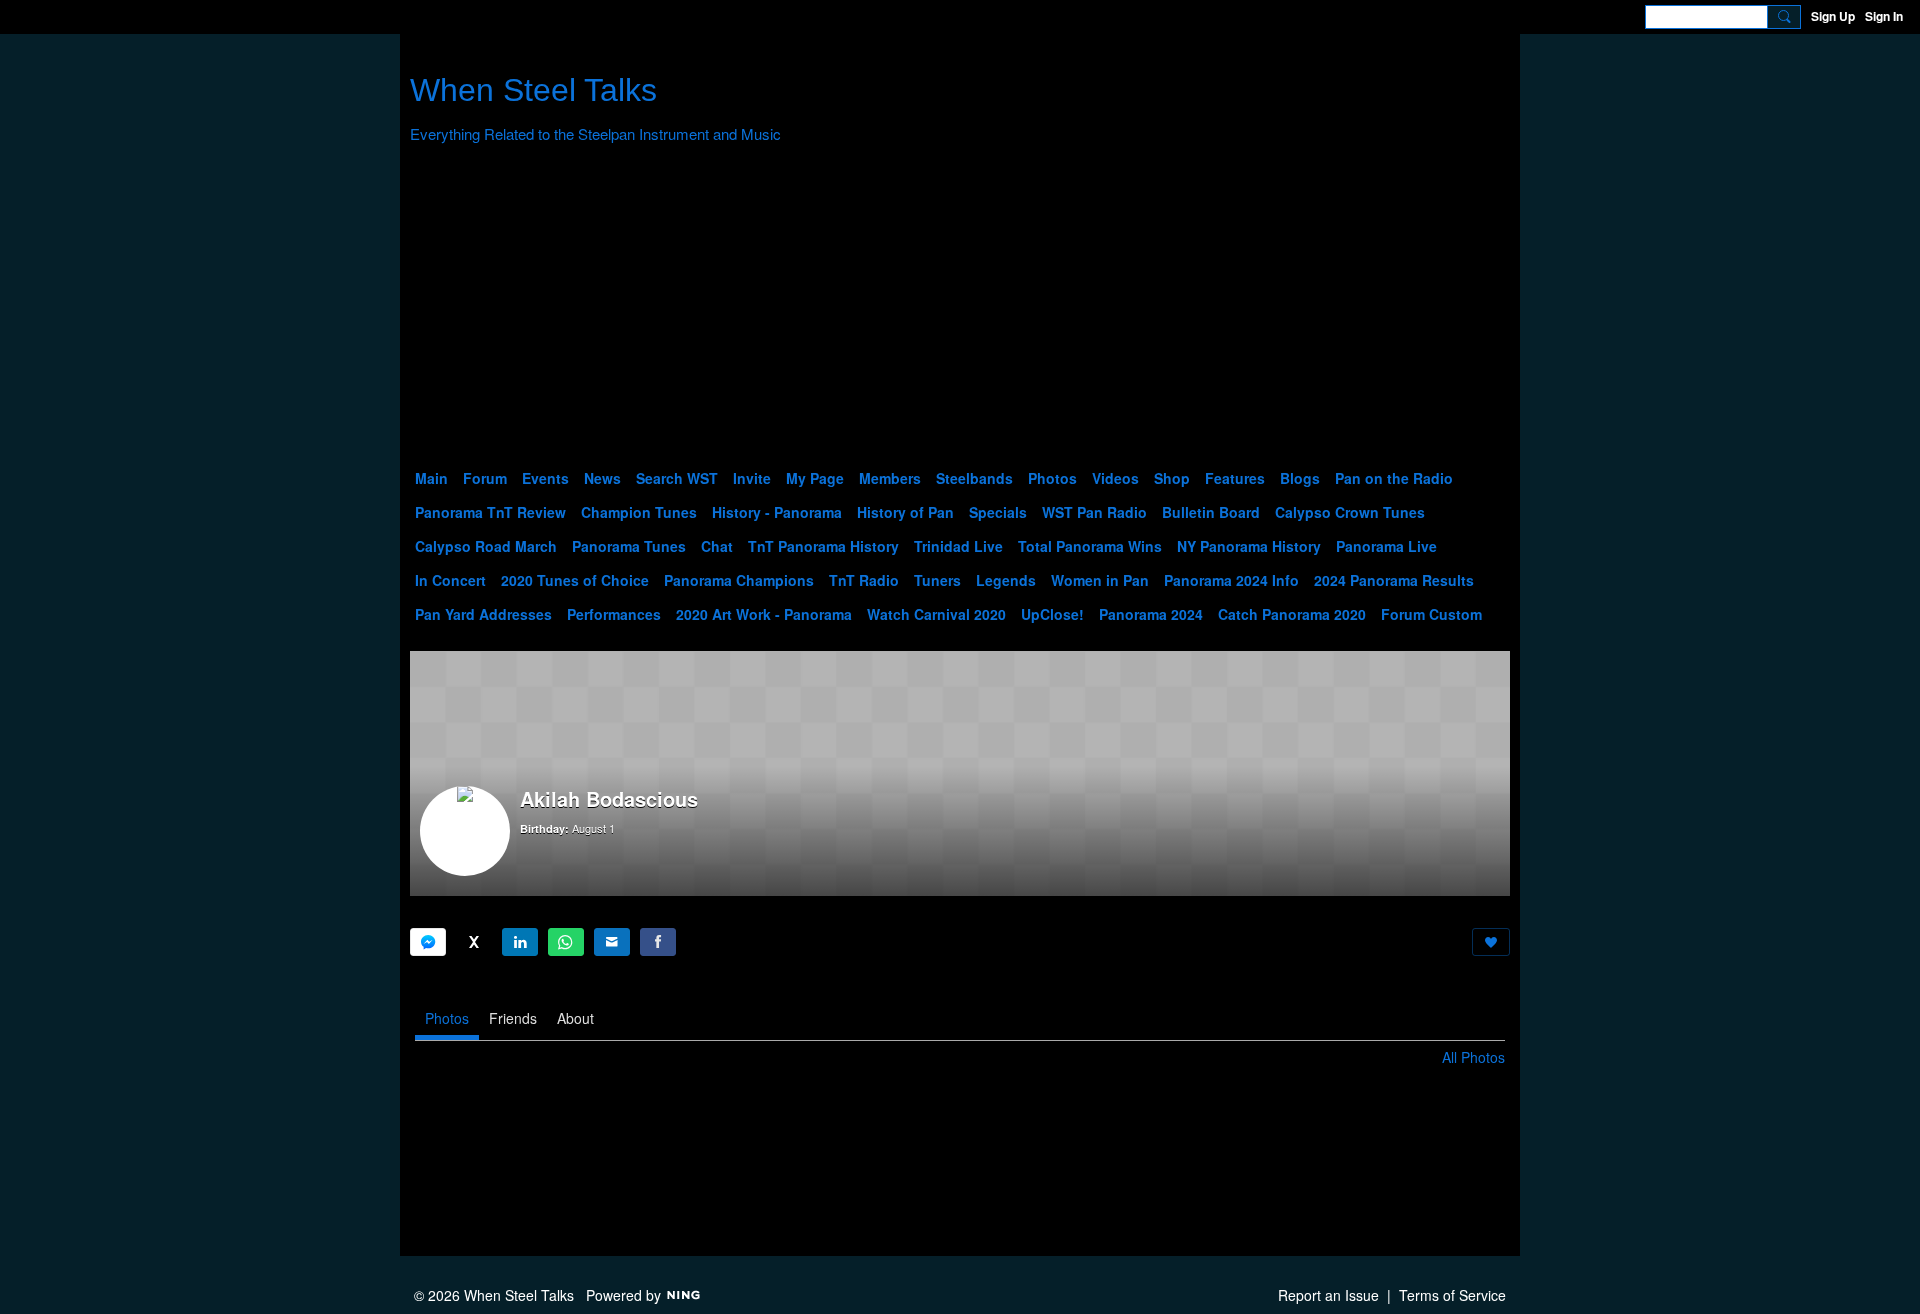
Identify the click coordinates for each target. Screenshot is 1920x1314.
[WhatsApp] (566, 942)
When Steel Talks (533, 90)
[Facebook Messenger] (428, 942)
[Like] (1491, 942)
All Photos (1473, 1057)
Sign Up (1833, 16)
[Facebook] (658, 942)
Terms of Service (1452, 1295)
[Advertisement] (960, 311)
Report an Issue (1328, 1295)
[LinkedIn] (520, 942)
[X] (474, 942)
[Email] (612, 942)
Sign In (1884, 16)
